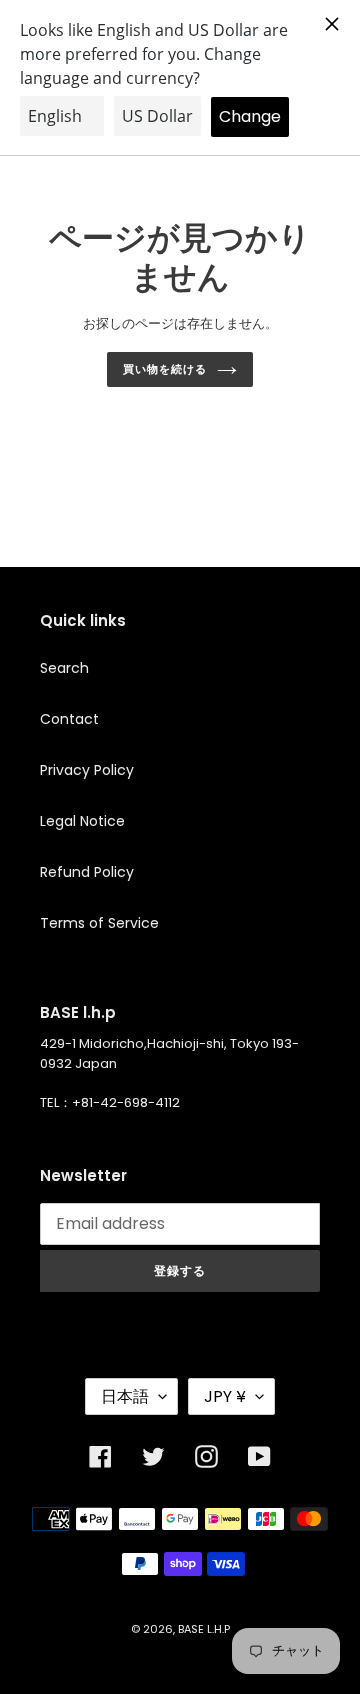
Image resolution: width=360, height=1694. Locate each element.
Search (64, 668)
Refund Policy (87, 872)
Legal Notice (82, 821)
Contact (69, 719)
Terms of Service (99, 923)
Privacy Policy (87, 770)
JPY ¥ (225, 1396)
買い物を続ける (164, 369)
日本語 (125, 1396)
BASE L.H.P (204, 1629)
